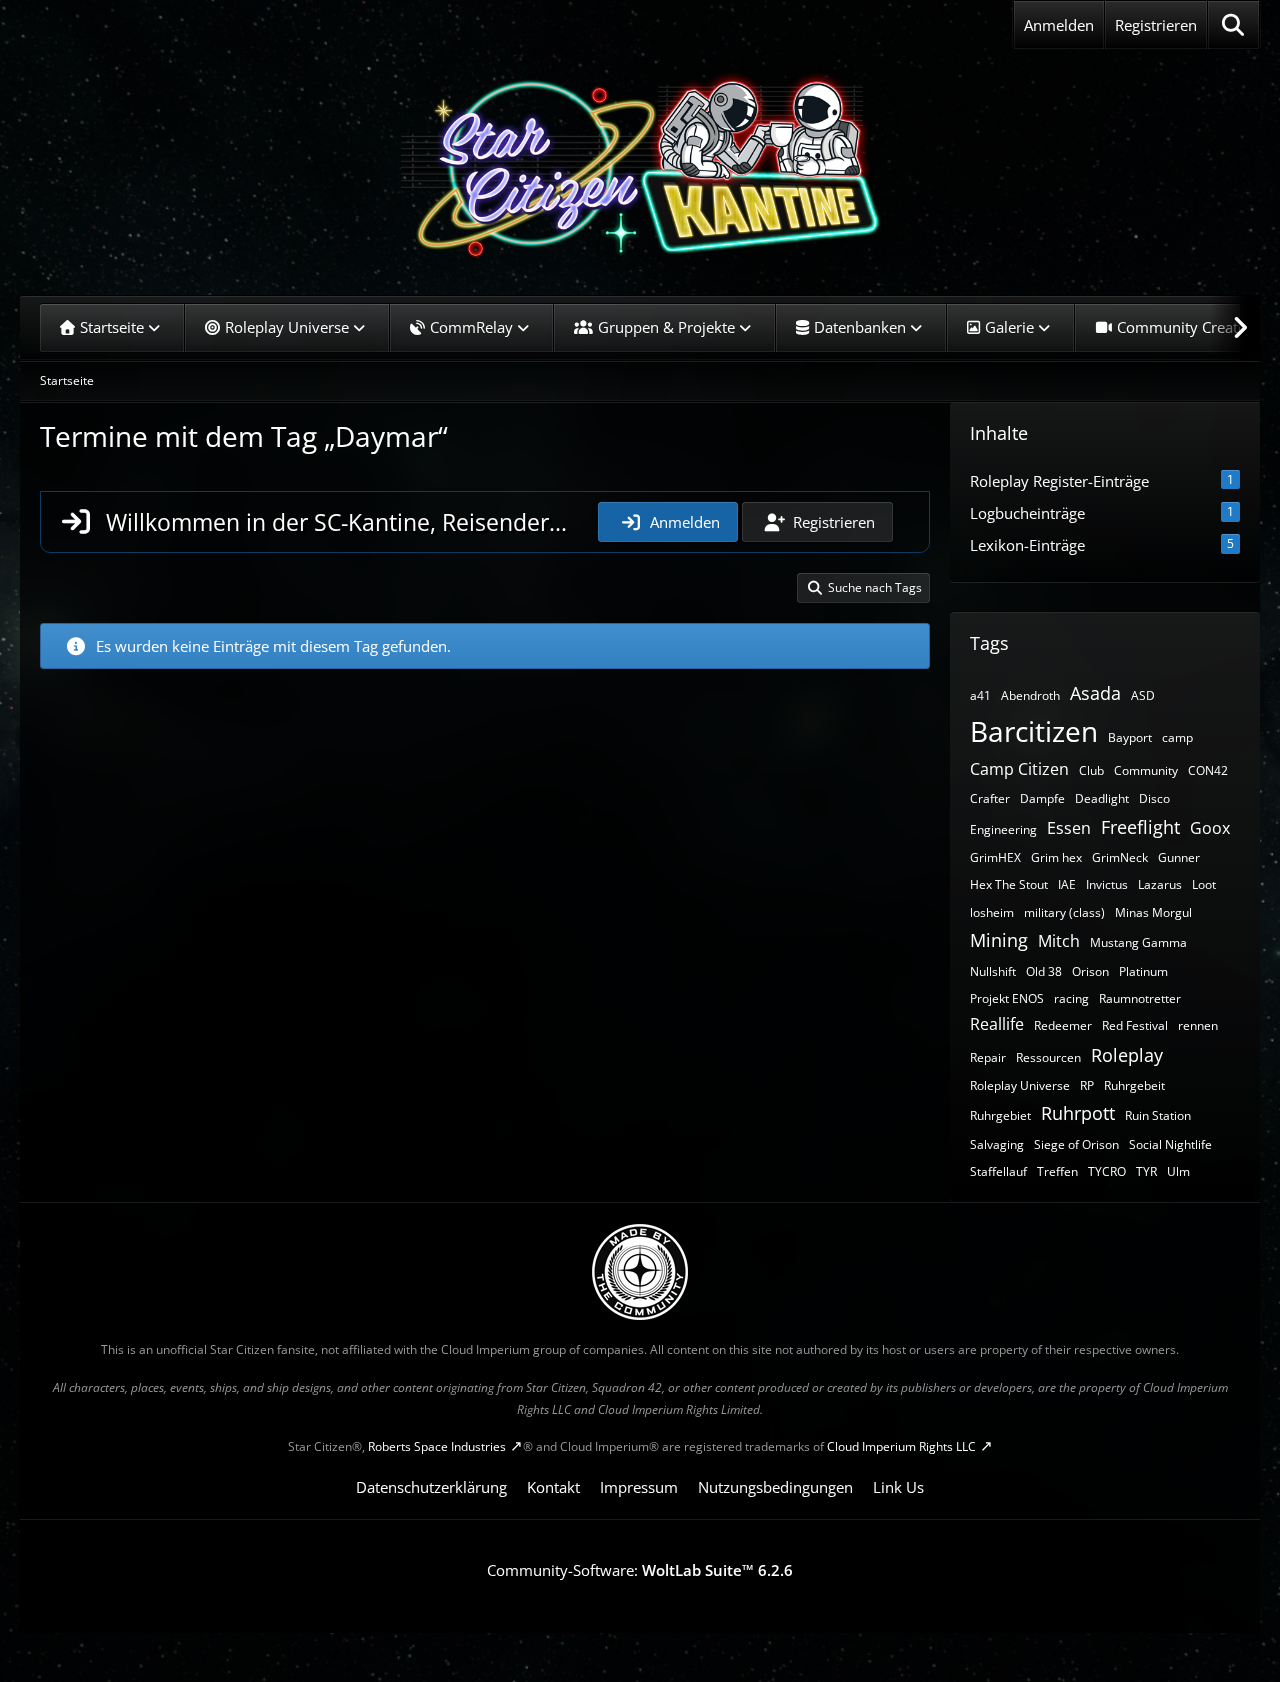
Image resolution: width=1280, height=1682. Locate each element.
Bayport (1130, 737)
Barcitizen (1034, 731)
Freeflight (1140, 827)
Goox (1210, 828)
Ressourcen (1048, 1057)
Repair (988, 1057)
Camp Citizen (1019, 769)
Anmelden (1059, 25)
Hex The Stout (1009, 884)
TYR (1146, 1171)
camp (1177, 737)
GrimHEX (995, 857)
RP (1087, 1085)
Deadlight (1102, 798)
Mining (999, 940)
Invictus (1107, 884)
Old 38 (1044, 971)
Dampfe (1042, 798)
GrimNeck (1120, 857)
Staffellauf (998, 1171)
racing (1071, 998)
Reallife (997, 1024)
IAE (1067, 884)
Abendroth (1030, 695)
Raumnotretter (1140, 998)
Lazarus (1160, 884)
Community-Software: (640, 1570)
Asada (1095, 693)
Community (1146, 770)
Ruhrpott (1078, 1113)
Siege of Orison (1076, 1144)
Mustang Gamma (1138, 942)
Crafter (990, 798)
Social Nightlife (1170, 1144)
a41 (980, 695)
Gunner (1179, 857)
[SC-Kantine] (640, 165)
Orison (1090, 971)
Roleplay (1127, 1055)
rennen (1198, 1025)
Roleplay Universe (1020, 1085)
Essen (1069, 828)
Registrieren (1156, 25)
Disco (1154, 798)
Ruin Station (1158, 1115)
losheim (992, 912)
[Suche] (1233, 25)
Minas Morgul (1153, 912)
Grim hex (1056, 857)
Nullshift (993, 971)
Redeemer (1063, 1025)
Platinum (1143, 971)
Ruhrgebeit (1134, 1085)
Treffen (1057, 1171)
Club (1091, 770)
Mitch (1059, 941)
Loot (1204, 884)
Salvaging (997, 1144)
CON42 (1208, 770)
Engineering (1003, 829)
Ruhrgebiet (1000, 1115)
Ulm (1178, 1171)
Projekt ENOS (1007, 998)
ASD (1143, 695)
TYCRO (1107, 1171)
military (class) (1064, 912)
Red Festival (1135, 1025)
